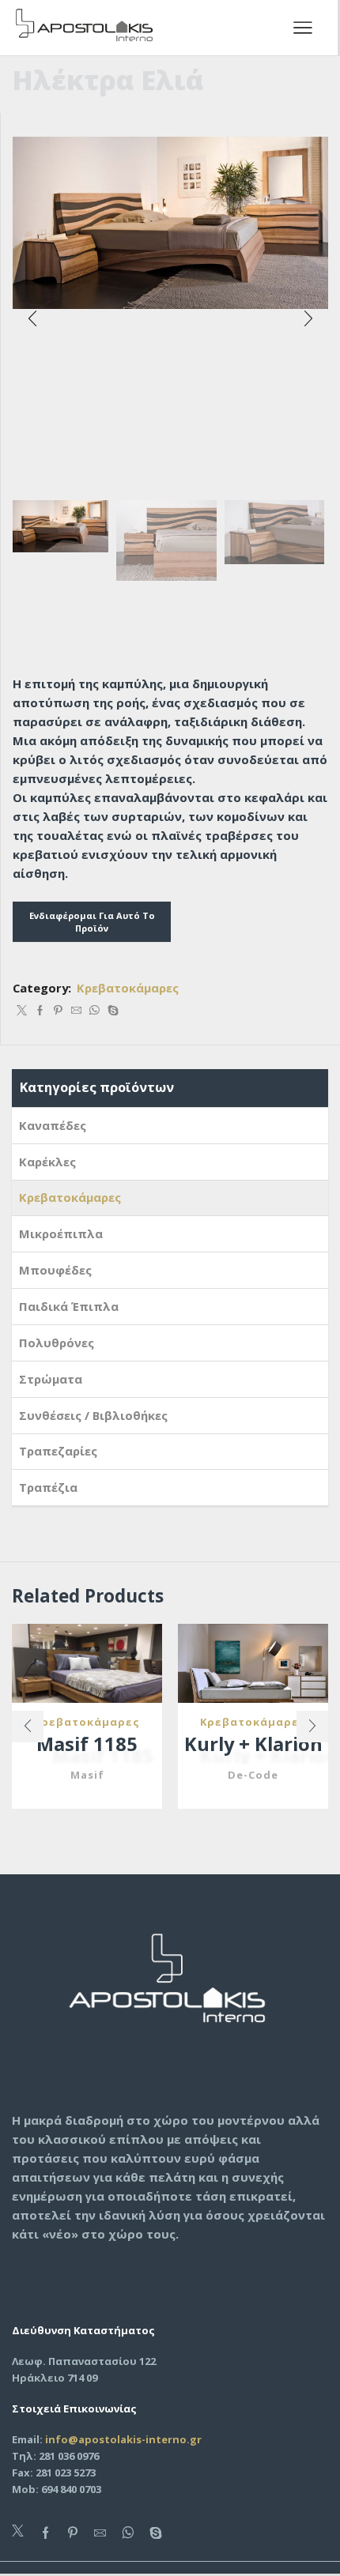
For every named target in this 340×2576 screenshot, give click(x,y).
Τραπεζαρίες (58, 1451)
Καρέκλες (47, 1162)
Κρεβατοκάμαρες (128, 988)
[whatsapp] (94, 1011)
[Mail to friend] (76, 1011)
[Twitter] (22, 1011)
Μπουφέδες (55, 1270)
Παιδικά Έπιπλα (69, 1306)
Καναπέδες (53, 1125)
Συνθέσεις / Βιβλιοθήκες (93, 1415)
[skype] (111, 1011)
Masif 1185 (87, 1744)
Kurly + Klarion (253, 1744)
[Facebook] (40, 1011)
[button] (32, 318)
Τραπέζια (48, 1487)
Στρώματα (51, 1379)
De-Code (253, 1775)
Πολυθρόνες (57, 1343)
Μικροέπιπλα (61, 1233)
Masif (87, 1775)
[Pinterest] (58, 1011)
